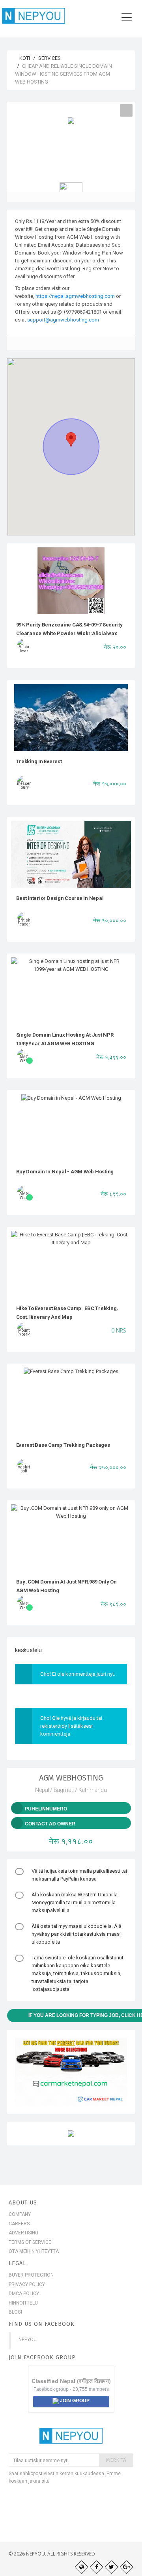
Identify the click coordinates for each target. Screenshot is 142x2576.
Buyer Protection (31, 2275)
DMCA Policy (24, 2293)
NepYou (28, 2340)
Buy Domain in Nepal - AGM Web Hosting (65, 1172)
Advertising (23, 2233)
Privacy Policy (27, 2284)
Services (50, 58)
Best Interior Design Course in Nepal (60, 898)
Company (20, 2214)
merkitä (116, 2460)
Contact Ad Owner (50, 1824)
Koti (24, 58)
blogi (15, 2312)
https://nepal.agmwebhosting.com (75, 296)
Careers (19, 2224)
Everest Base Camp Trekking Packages (63, 1445)
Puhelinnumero (46, 1809)
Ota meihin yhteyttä (34, 2251)
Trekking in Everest (39, 761)
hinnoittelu (23, 2303)
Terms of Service (30, 2242)
